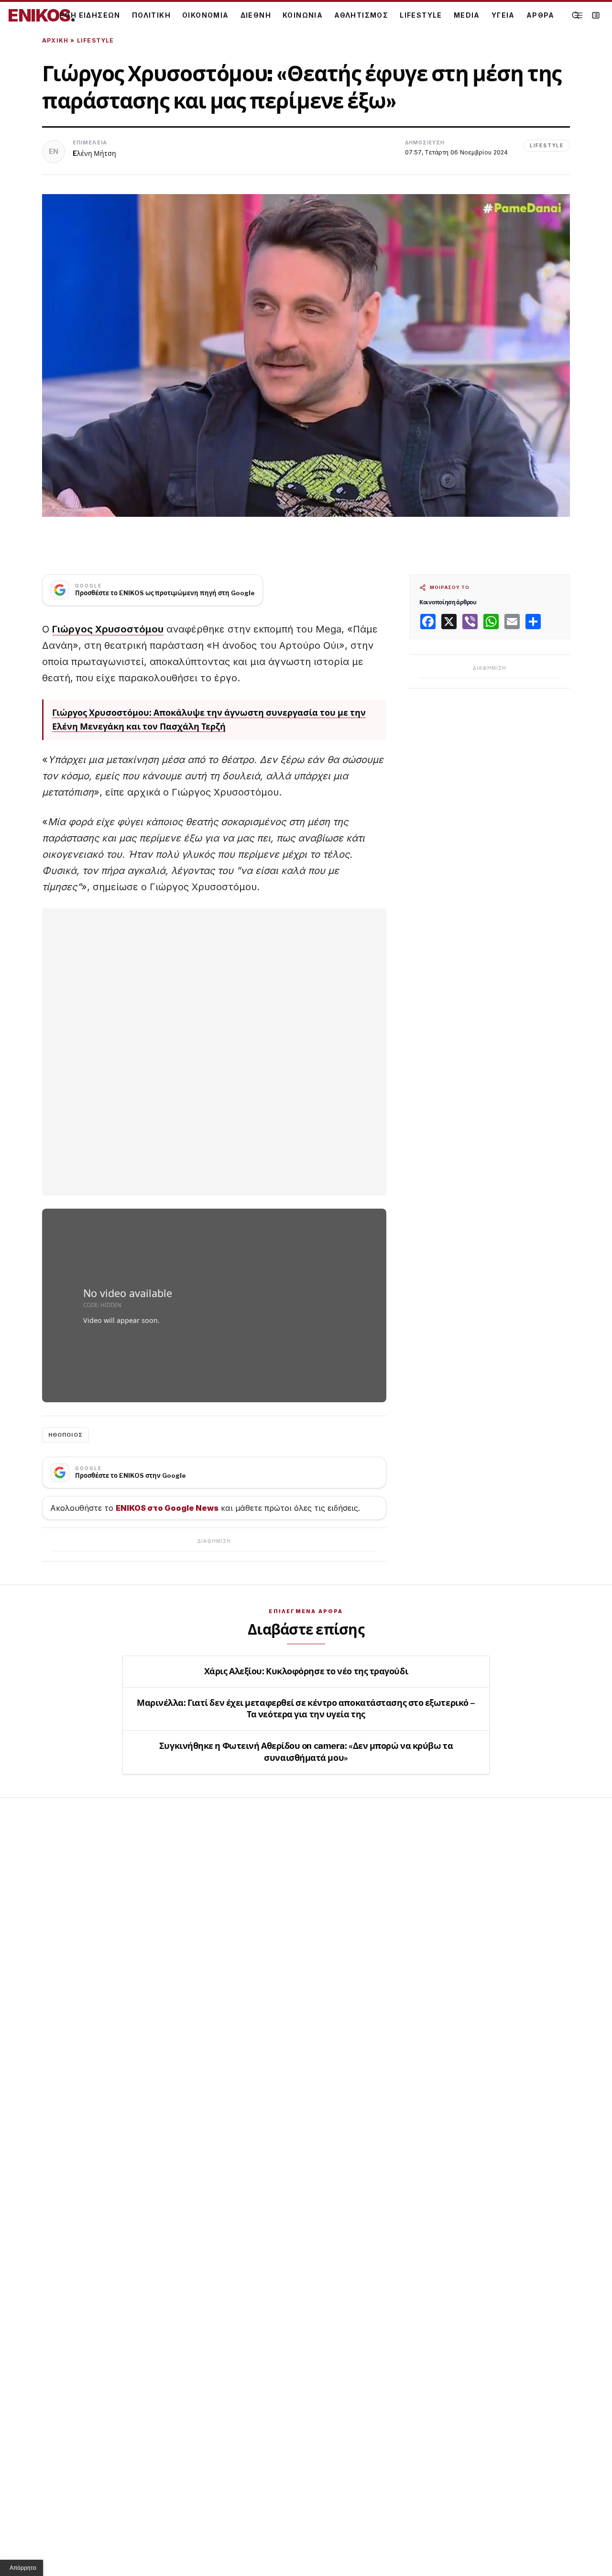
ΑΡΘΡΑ (541, 15)
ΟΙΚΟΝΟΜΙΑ (206, 15)
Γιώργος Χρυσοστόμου (108, 629)
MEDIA (467, 15)
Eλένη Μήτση (94, 153)
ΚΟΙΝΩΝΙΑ (303, 15)
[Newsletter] (596, 15)
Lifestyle (96, 40)
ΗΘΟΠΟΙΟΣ (66, 1435)
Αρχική (55, 40)
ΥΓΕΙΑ (503, 15)
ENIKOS (42, 15)
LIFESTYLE (421, 15)
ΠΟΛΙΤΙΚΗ (151, 15)
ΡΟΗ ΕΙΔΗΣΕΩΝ (90, 15)
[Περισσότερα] (579, 16)
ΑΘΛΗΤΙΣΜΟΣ (361, 15)
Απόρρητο (23, 2568)
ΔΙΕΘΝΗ (256, 15)
